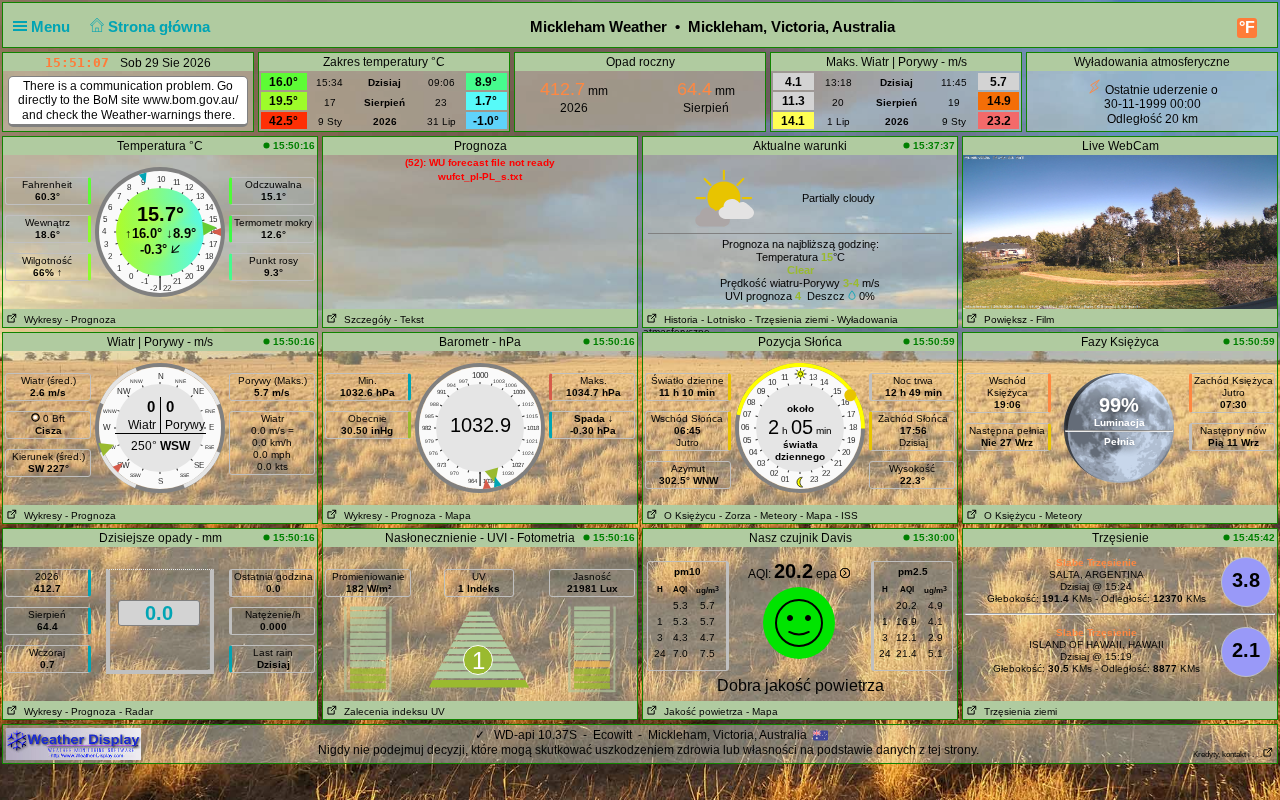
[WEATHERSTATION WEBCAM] (1120, 231)
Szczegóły (364, 319)
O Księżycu (687, 515)
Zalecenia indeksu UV (391, 711)
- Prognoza (90, 319)
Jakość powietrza (700, 711)
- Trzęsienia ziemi (788, 319)
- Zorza (735, 515)
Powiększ (1002, 319)
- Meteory (775, 515)
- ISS (846, 515)
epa (828, 574)
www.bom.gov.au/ (190, 100)
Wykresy (40, 319)
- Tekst (409, 319)
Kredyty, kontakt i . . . (1227, 754)
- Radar (136, 711)
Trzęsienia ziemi (1017, 711)
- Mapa (455, 515)
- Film (1042, 319)
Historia (678, 319)
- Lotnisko (723, 319)
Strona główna (161, 26)
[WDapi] (73, 743)
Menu (52, 26)
